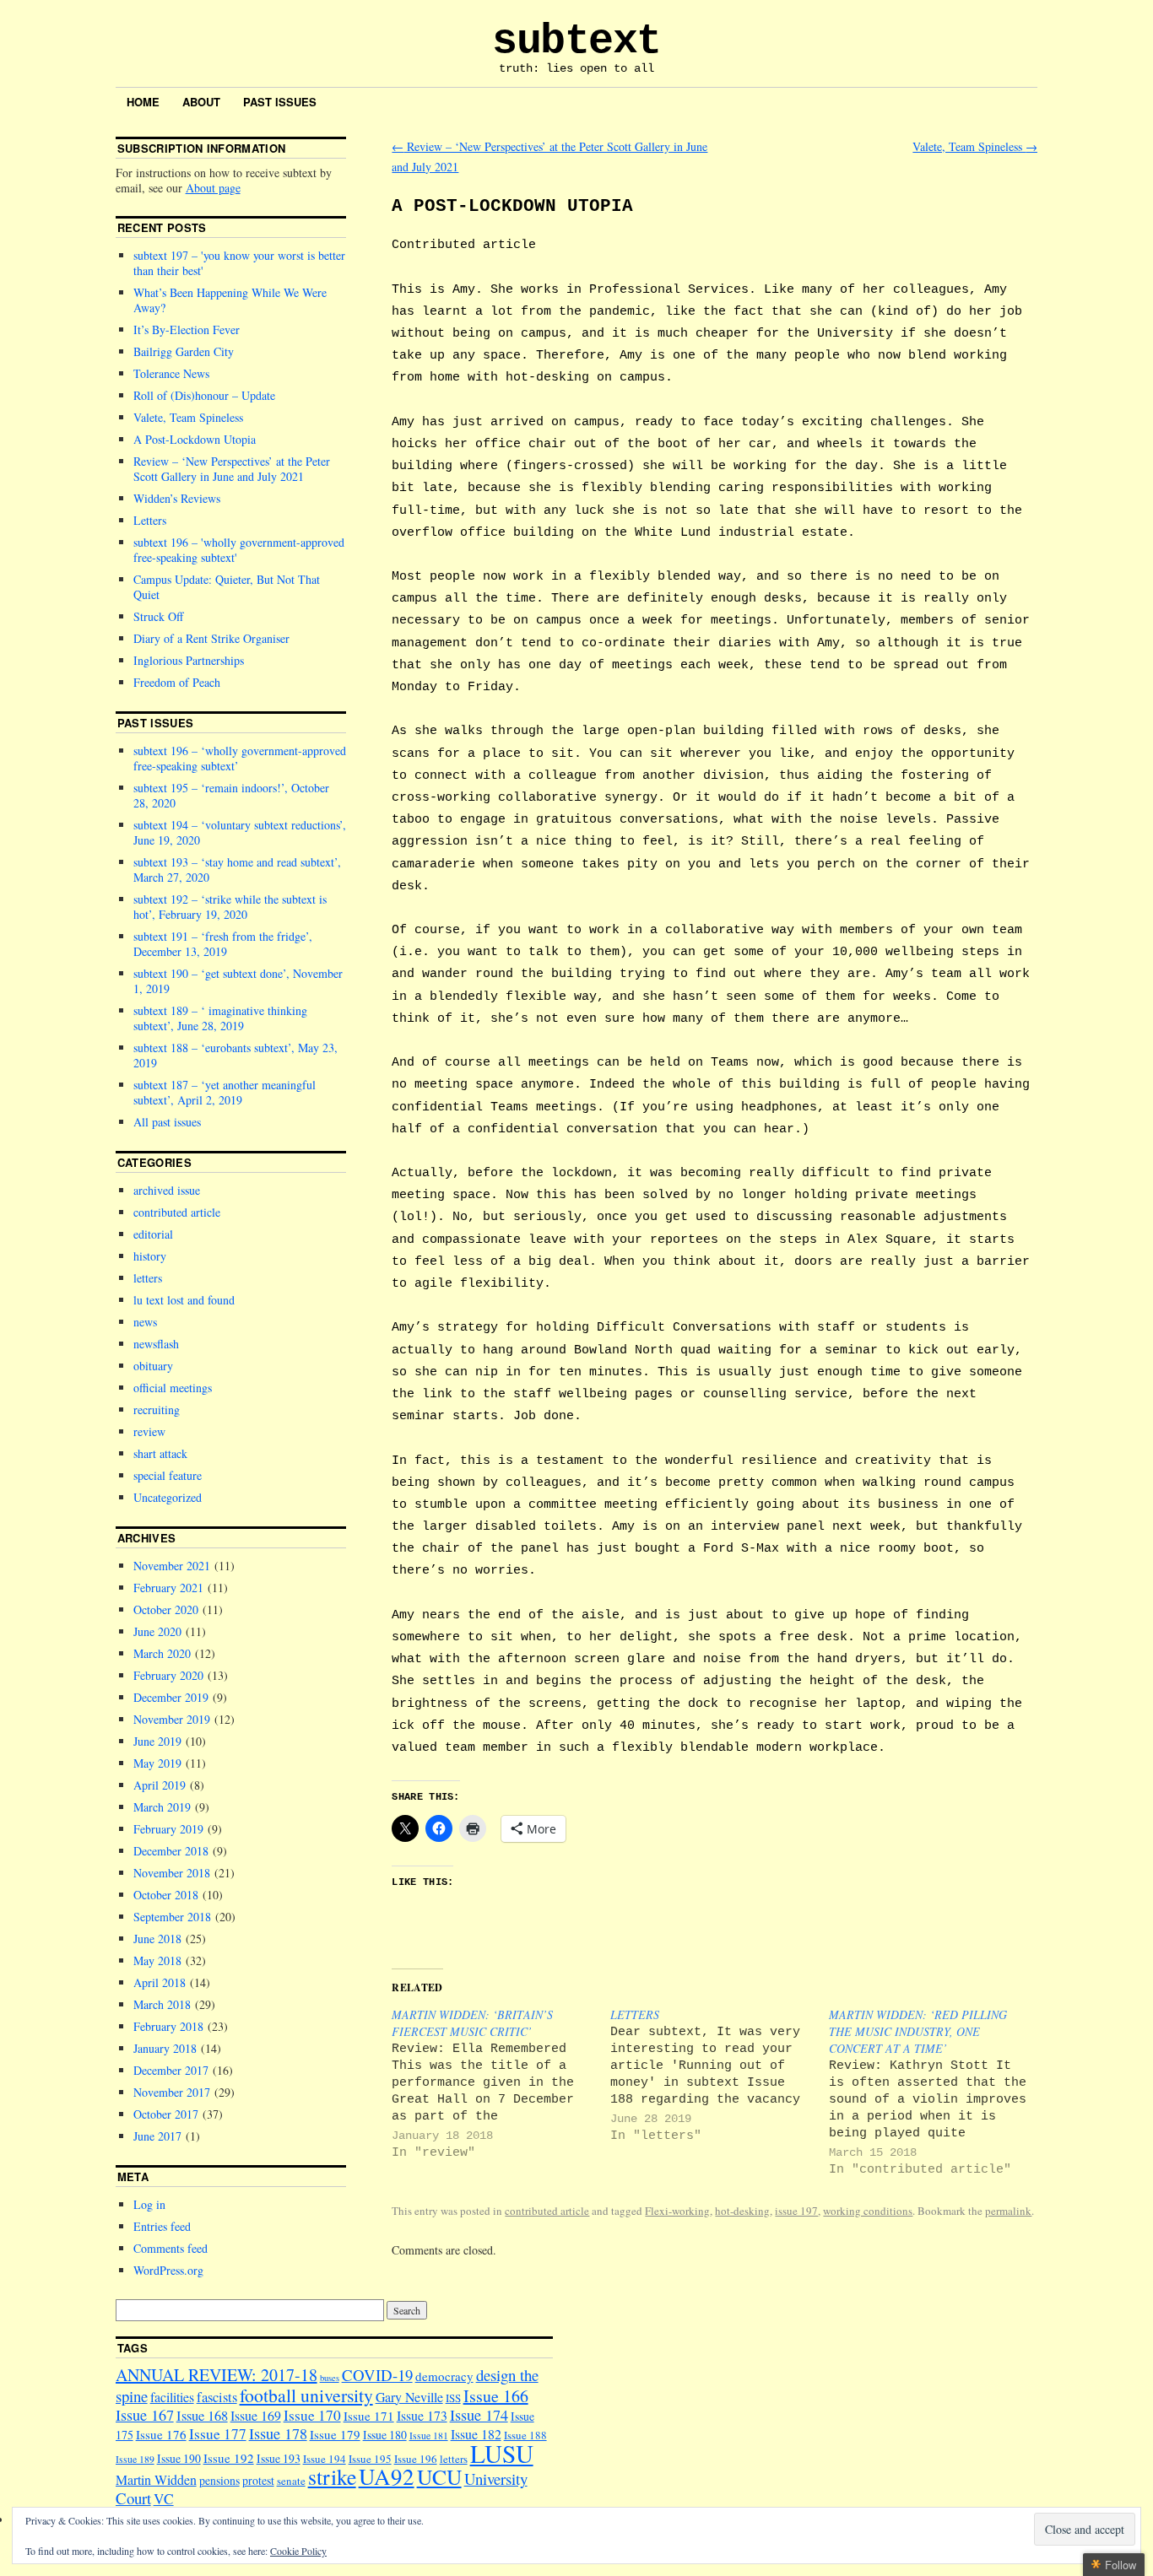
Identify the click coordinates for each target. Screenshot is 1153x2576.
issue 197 (796, 2211)
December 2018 (171, 1851)
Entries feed (162, 2226)
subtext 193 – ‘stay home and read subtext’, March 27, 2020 (237, 869)
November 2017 (172, 2092)
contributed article (547, 2211)
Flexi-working (677, 2211)
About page (213, 188)
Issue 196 (416, 2459)
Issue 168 (202, 2416)
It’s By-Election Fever (187, 329)
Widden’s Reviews (177, 498)
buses (330, 2378)
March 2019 (162, 1807)
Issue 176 (161, 2434)
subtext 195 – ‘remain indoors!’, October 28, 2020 (231, 795)
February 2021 (168, 1588)
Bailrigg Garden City (184, 351)
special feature (168, 1475)
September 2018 (172, 1917)
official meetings (173, 1388)
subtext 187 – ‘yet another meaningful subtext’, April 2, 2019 (225, 1092)
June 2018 (157, 1939)
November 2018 (172, 1873)
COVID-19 (377, 2375)
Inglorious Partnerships (189, 660)
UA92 (387, 2476)
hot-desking (742, 2211)
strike (332, 2476)
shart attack (160, 1453)
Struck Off (158, 616)
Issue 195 (370, 2459)
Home (143, 102)
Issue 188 (525, 2435)
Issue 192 (229, 2458)
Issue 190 (179, 2458)
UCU (439, 2476)
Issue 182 (476, 2434)
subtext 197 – (239, 263)
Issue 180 (385, 2435)
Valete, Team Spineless (975, 146)
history (150, 1256)
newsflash (156, 1344)
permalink (1008, 2211)
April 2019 (160, 1785)
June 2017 (157, 2136)
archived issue (167, 1190)
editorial (153, 1234)
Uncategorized (168, 1497)
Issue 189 (135, 2459)
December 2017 (171, 2070)
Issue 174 (479, 2415)
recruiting (157, 1410)
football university (306, 2395)
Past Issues (280, 102)
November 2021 (172, 1566)
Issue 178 (278, 2433)
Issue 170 (312, 2415)
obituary (153, 1366)
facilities (172, 2397)
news (145, 1322)
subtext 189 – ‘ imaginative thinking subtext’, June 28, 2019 (220, 1018)
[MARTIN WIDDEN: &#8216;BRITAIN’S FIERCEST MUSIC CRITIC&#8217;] (501, 2084)
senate (291, 2481)
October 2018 (166, 1895)
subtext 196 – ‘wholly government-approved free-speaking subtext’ (240, 758)
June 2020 (157, 1631)
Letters (150, 520)
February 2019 (168, 1829)
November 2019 (172, 1719)
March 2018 (162, 2004)
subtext (576, 41)
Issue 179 (335, 2434)
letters (148, 1278)
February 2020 (168, 1675)
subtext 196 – (239, 550)
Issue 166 (496, 2396)
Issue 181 (429, 2436)
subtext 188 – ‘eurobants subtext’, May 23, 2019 (235, 1055)
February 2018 (168, 2026)
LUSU (502, 2453)
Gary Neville (409, 2397)
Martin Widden (156, 2479)
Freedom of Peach (177, 682)
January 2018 (165, 2048)
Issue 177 (218, 2434)
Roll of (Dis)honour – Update (204, 395)
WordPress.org (168, 2270)
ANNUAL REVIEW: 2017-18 (217, 2375)
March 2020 (162, 1653)
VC (164, 2499)
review (149, 1431)
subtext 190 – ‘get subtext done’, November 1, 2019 (238, 981)
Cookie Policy (298, 2551)
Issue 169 (256, 2415)
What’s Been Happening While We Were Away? (230, 300)
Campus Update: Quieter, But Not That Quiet (227, 587)
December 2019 (171, 1697)
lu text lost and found (184, 1300)
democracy (444, 2376)
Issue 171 (369, 2416)
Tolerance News (171, 373)
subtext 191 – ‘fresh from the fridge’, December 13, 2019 (223, 944)
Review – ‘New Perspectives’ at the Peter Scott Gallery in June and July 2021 (232, 469)
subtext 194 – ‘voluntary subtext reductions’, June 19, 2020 (240, 832)
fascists (217, 2397)
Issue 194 (325, 2459)
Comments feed (171, 2248)
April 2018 (160, 1982)
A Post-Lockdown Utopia (195, 439)
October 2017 (166, 2114)
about (201, 102)
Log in (149, 2204)
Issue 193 (279, 2458)
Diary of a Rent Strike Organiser (211, 638)
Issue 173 (422, 2415)
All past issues (167, 1122)
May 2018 (157, 1960)
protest (258, 2480)
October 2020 (166, 1609)
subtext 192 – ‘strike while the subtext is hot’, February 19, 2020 (230, 907)
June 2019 (157, 1741)
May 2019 (157, 1763)
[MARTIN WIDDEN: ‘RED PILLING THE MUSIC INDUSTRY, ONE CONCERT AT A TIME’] (938, 2092)
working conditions (868, 2211)
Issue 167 (145, 2415)
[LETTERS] (720, 2075)
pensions (219, 2480)
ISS (453, 2398)
